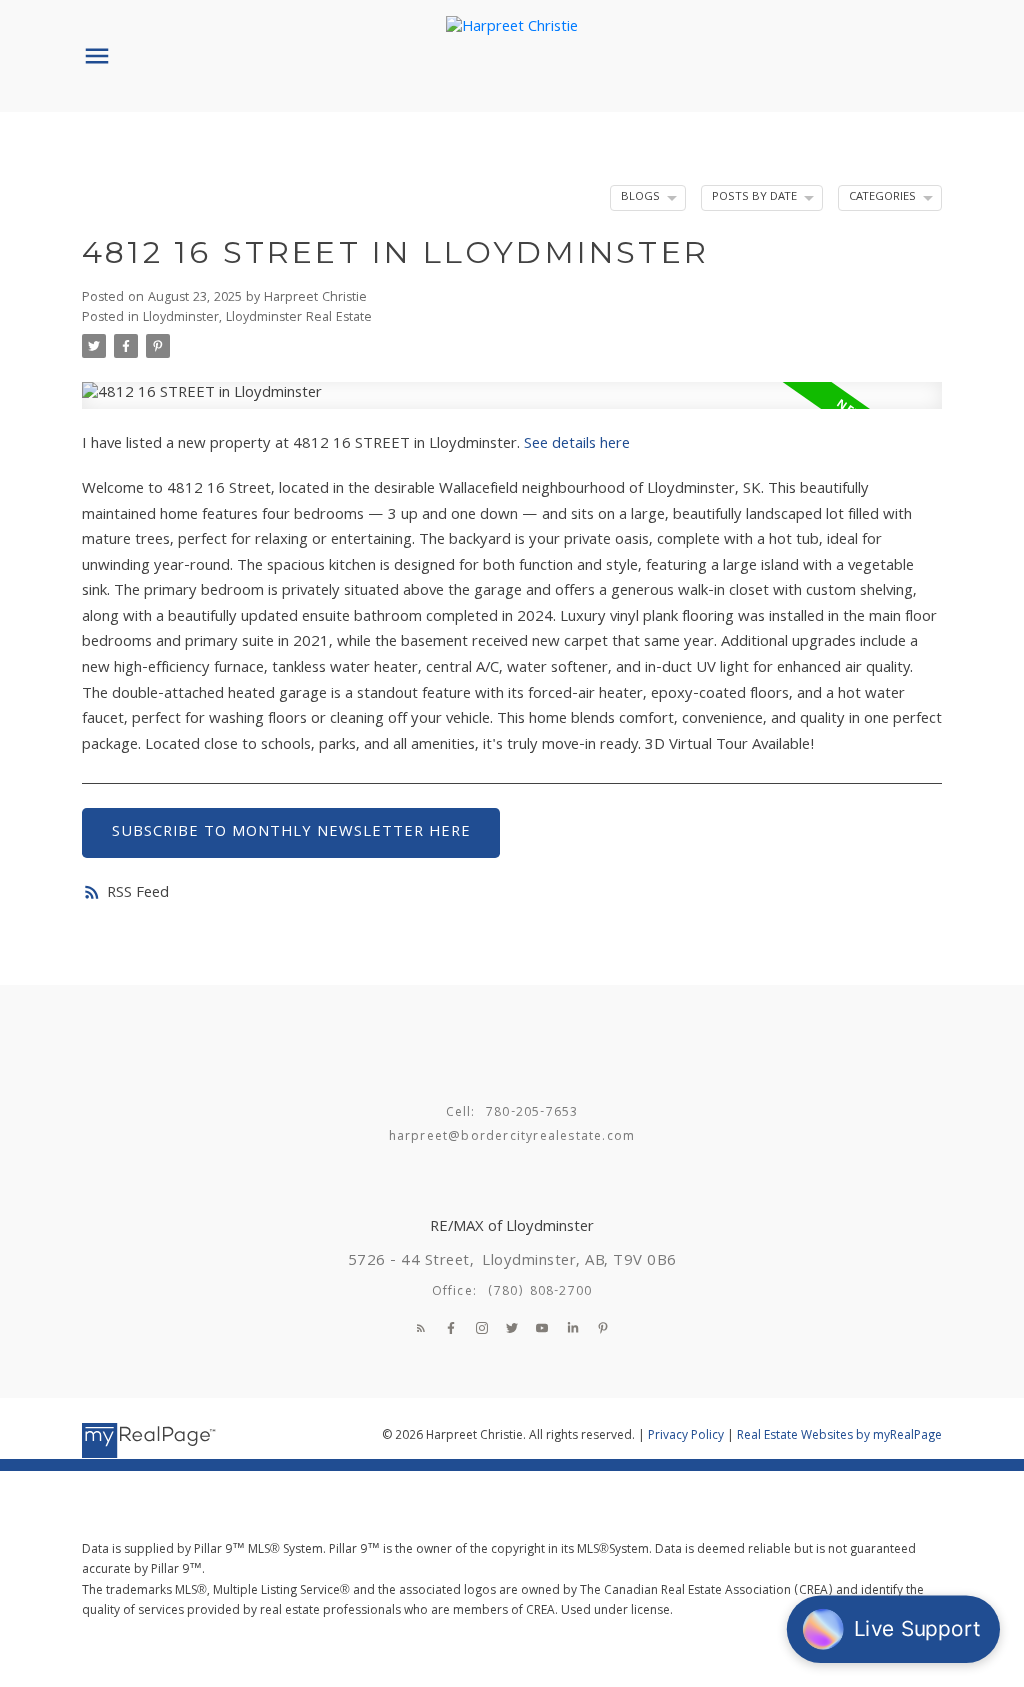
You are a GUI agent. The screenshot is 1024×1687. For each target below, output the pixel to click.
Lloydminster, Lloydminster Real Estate (257, 318)
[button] (421, 1328)
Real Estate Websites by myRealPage (839, 1436)
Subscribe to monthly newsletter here (291, 832)
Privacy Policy (686, 1436)
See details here (577, 445)
